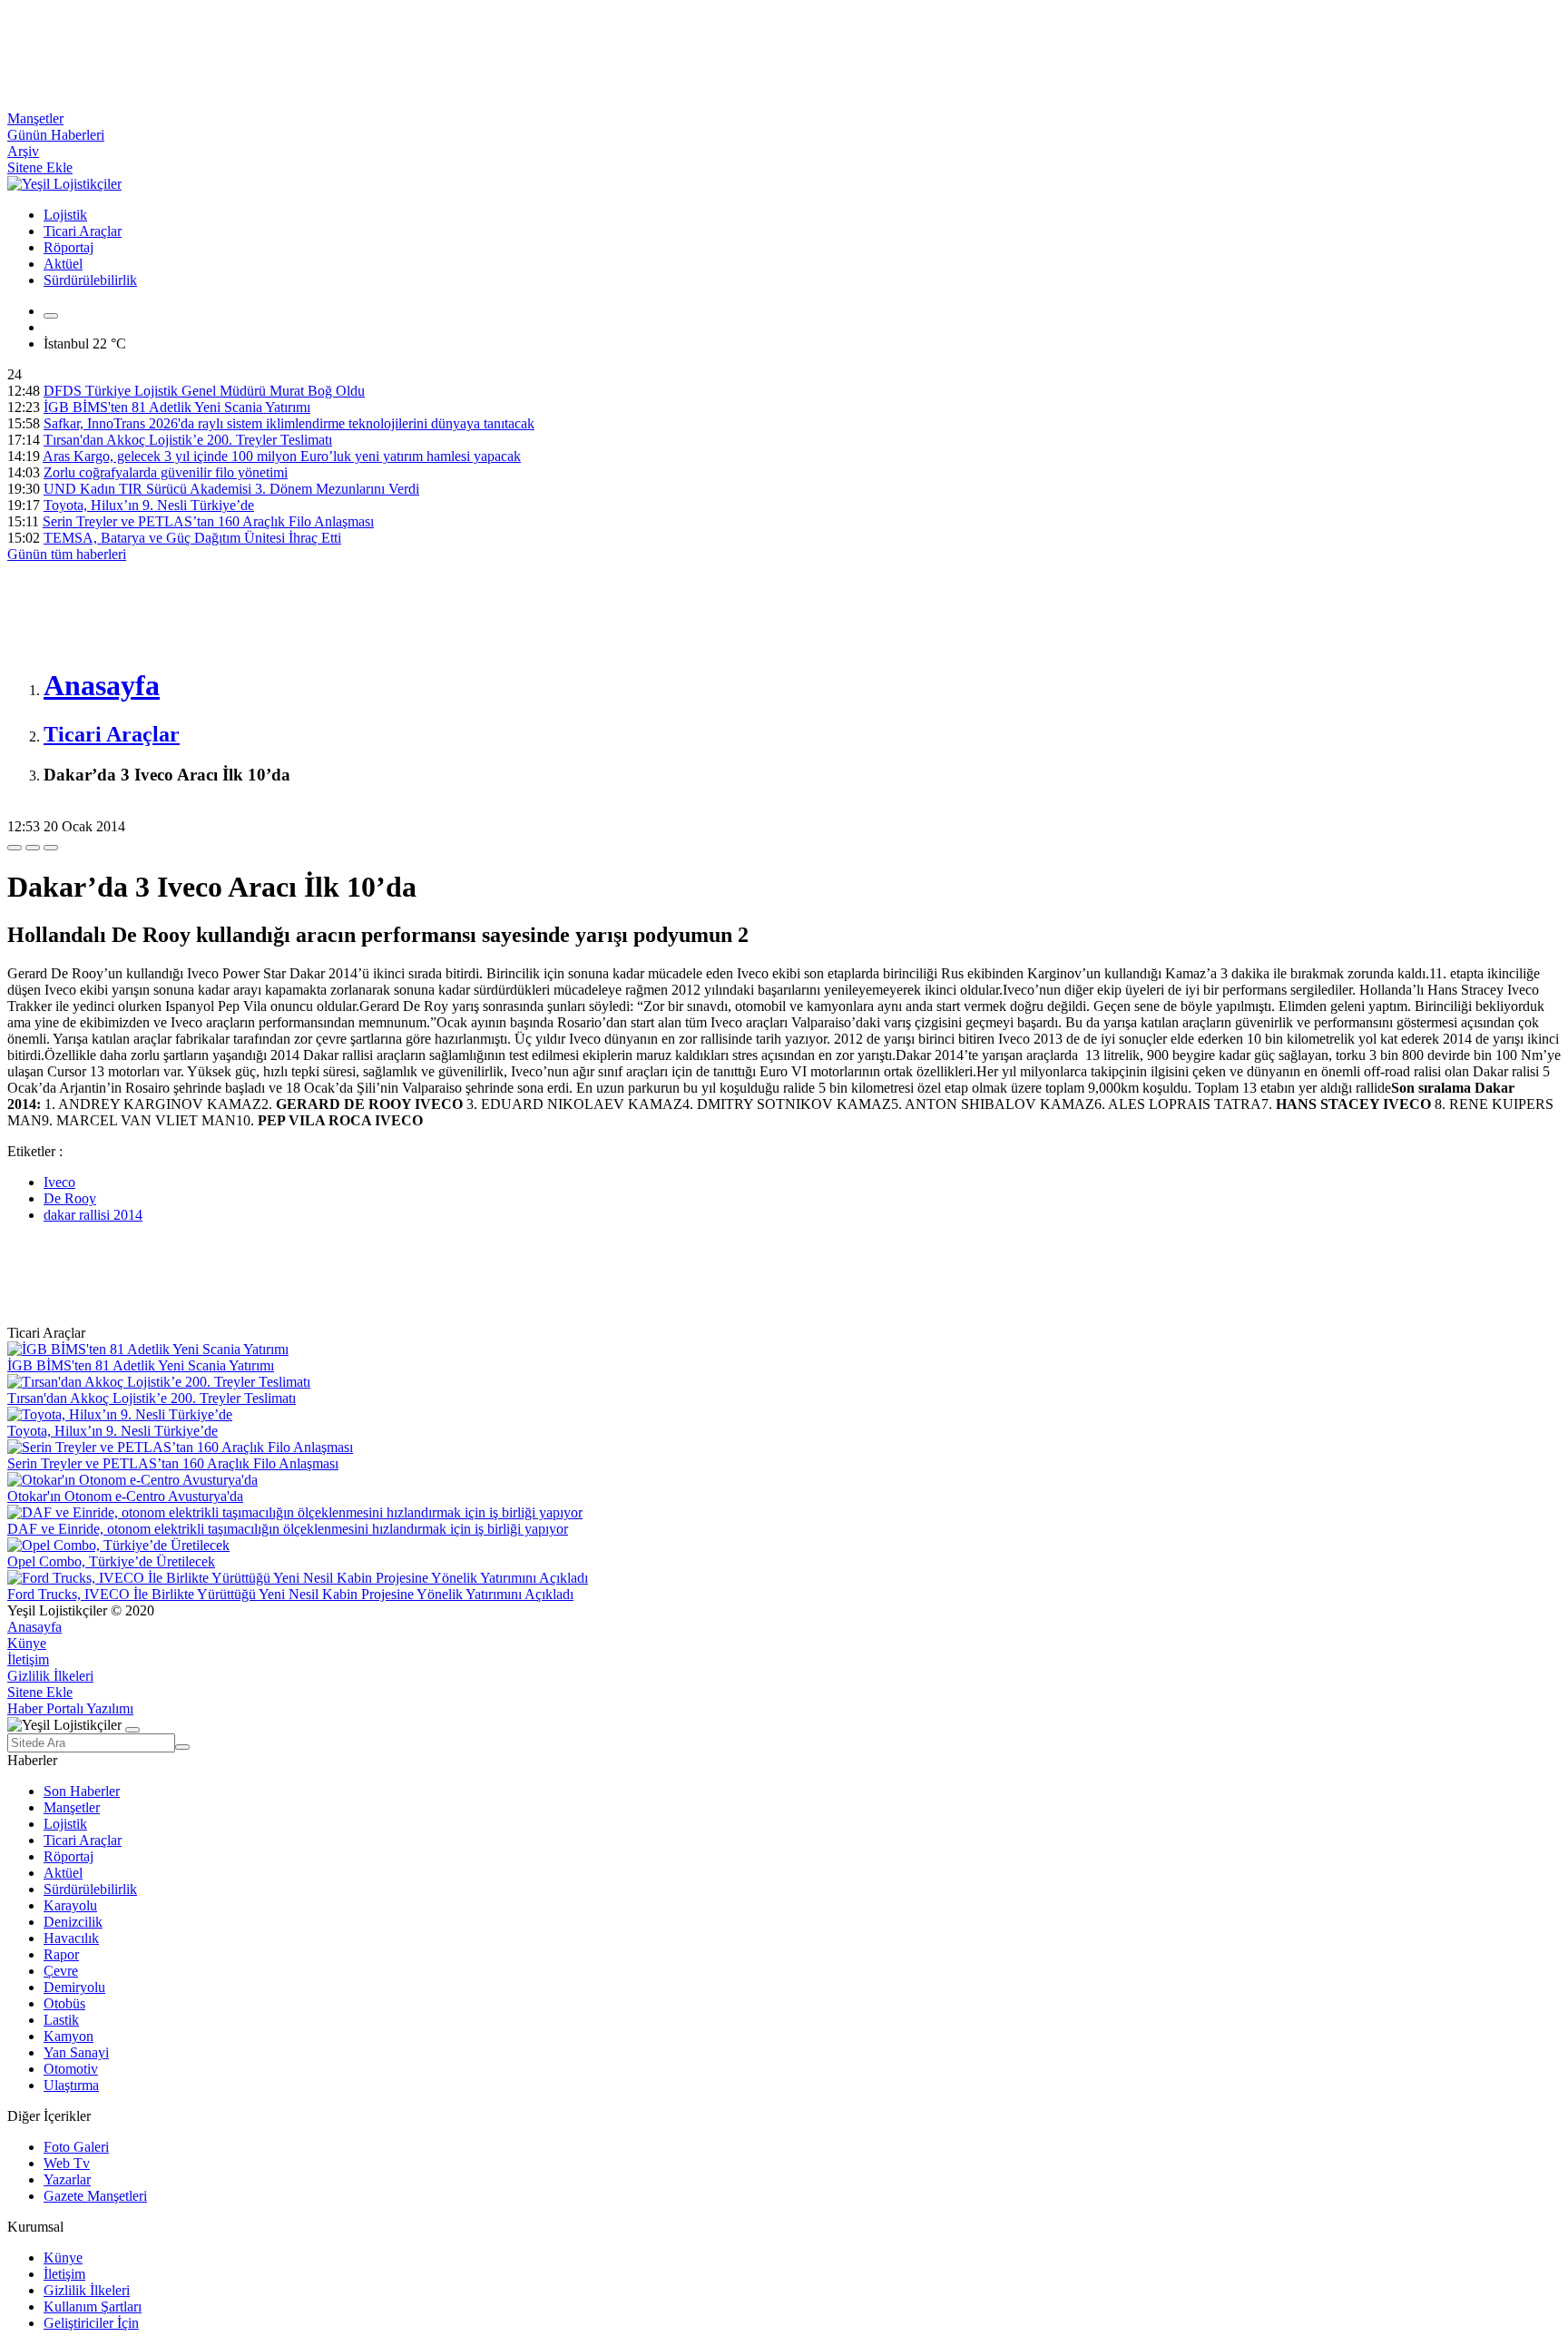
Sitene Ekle (40, 167)
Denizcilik (73, 1922)
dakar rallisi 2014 (93, 1215)
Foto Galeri (76, 2147)
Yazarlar (67, 2179)
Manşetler (35, 118)
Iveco (59, 1182)
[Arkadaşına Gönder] (15, 848)
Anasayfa (34, 1627)
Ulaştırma (71, 2085)
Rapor (61, 1954)
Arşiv (23, 151)
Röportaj (69, 247)
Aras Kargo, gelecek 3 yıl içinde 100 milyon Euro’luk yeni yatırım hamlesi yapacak (282, 456)
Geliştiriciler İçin (91, 2323)
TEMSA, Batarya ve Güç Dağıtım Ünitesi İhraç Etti (192, 538)
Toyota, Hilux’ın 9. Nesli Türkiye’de (149, 505)
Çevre (61, 1971)
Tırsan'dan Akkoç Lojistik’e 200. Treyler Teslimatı (188, 440)
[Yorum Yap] (51, 848)
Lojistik (65, 215)
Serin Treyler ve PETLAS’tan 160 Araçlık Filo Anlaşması (208, 521)
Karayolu (70, 1905)
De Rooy (70, 1198)
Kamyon (69, 2036)
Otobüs (64, 2003)
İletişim (28, 1659)
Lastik (61, 2020)
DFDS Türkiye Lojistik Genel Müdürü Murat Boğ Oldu (204, 391)
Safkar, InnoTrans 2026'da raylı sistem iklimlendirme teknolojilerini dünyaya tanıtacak (289, 423)
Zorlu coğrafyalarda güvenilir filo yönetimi (166, 472)
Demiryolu (74, 1987)
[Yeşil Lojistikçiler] (64, 184)
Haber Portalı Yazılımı (70, 1708)
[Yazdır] (33, 848)
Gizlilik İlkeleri (50, 1676)
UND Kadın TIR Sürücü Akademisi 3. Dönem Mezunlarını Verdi (231, 489)
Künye (27, 1643)
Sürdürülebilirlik (90, 280)
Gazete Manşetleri (95, 2196)
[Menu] (51, 316)
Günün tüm (67, 554)
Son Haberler (82, 1791)
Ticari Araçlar (83, 231)
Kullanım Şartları (93, 2307)
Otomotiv (71, 2069)
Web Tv (67, 2163)
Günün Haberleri (56, 135)
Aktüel (63, 264)
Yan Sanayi (76, 2052)
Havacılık (71, 1938)
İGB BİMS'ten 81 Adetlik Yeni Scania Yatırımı (177, 407)
